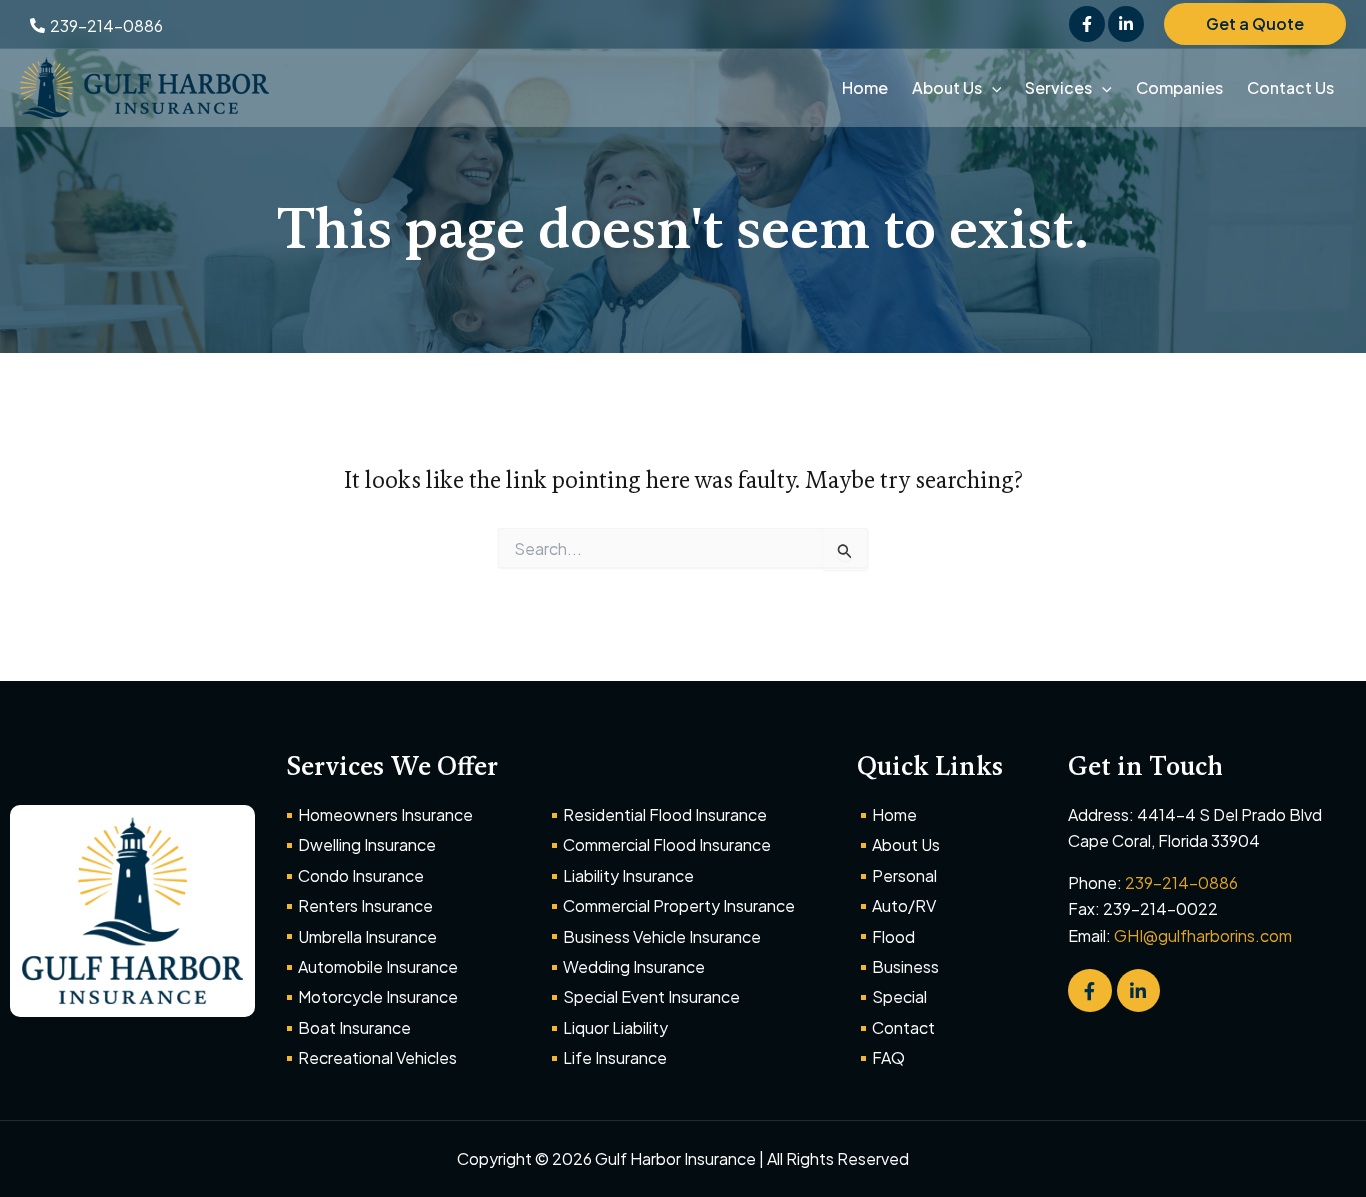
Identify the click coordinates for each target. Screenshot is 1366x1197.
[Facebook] (1087, 24)
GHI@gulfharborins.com (1203, 935)
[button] (1255, 24)
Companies (1179, 87)
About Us (947, 87)
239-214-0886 (1181, 882)
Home (865, 87)
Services (1058, 87)
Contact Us (1290, 87)
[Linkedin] (1126, 24)
